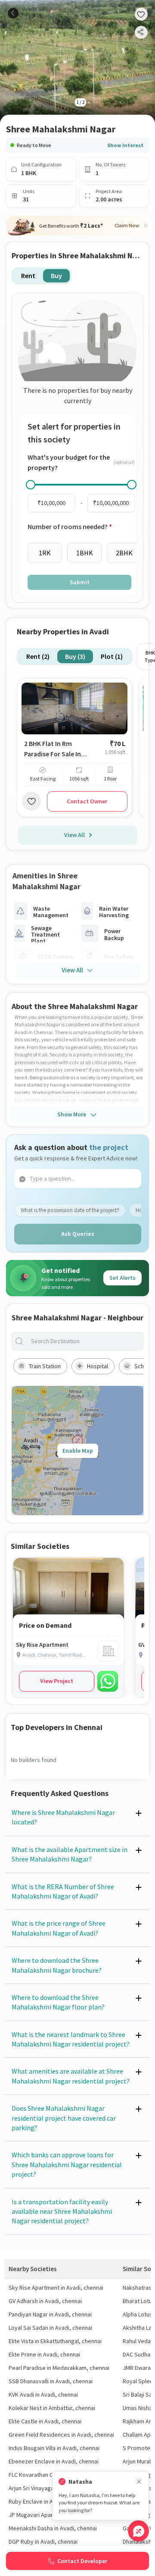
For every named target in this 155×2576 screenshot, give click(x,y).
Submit (80, 582)
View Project (57, 1681)
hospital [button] (98, 1366)
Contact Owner (87, 801)
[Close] (139, 2482)
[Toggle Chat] (138, 2531)
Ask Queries (78, 1234)
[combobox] (84, 1341)
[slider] (31, 485)
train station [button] (45, 1366)
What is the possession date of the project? (70, 1210)
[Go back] (13, 13)
